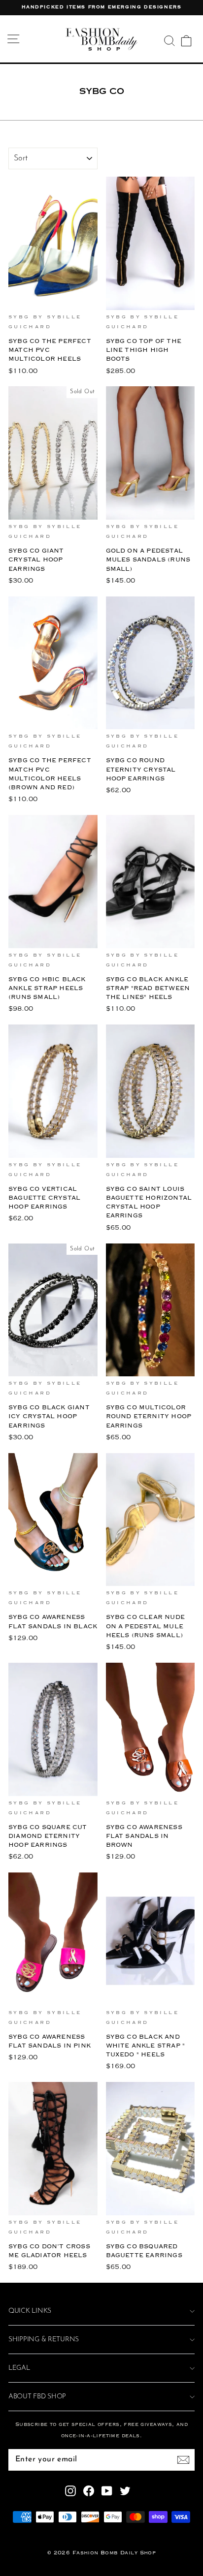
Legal (19, 2368)
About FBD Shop (37, 2397)
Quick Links (30, 2311)
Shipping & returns (44, 2340)
